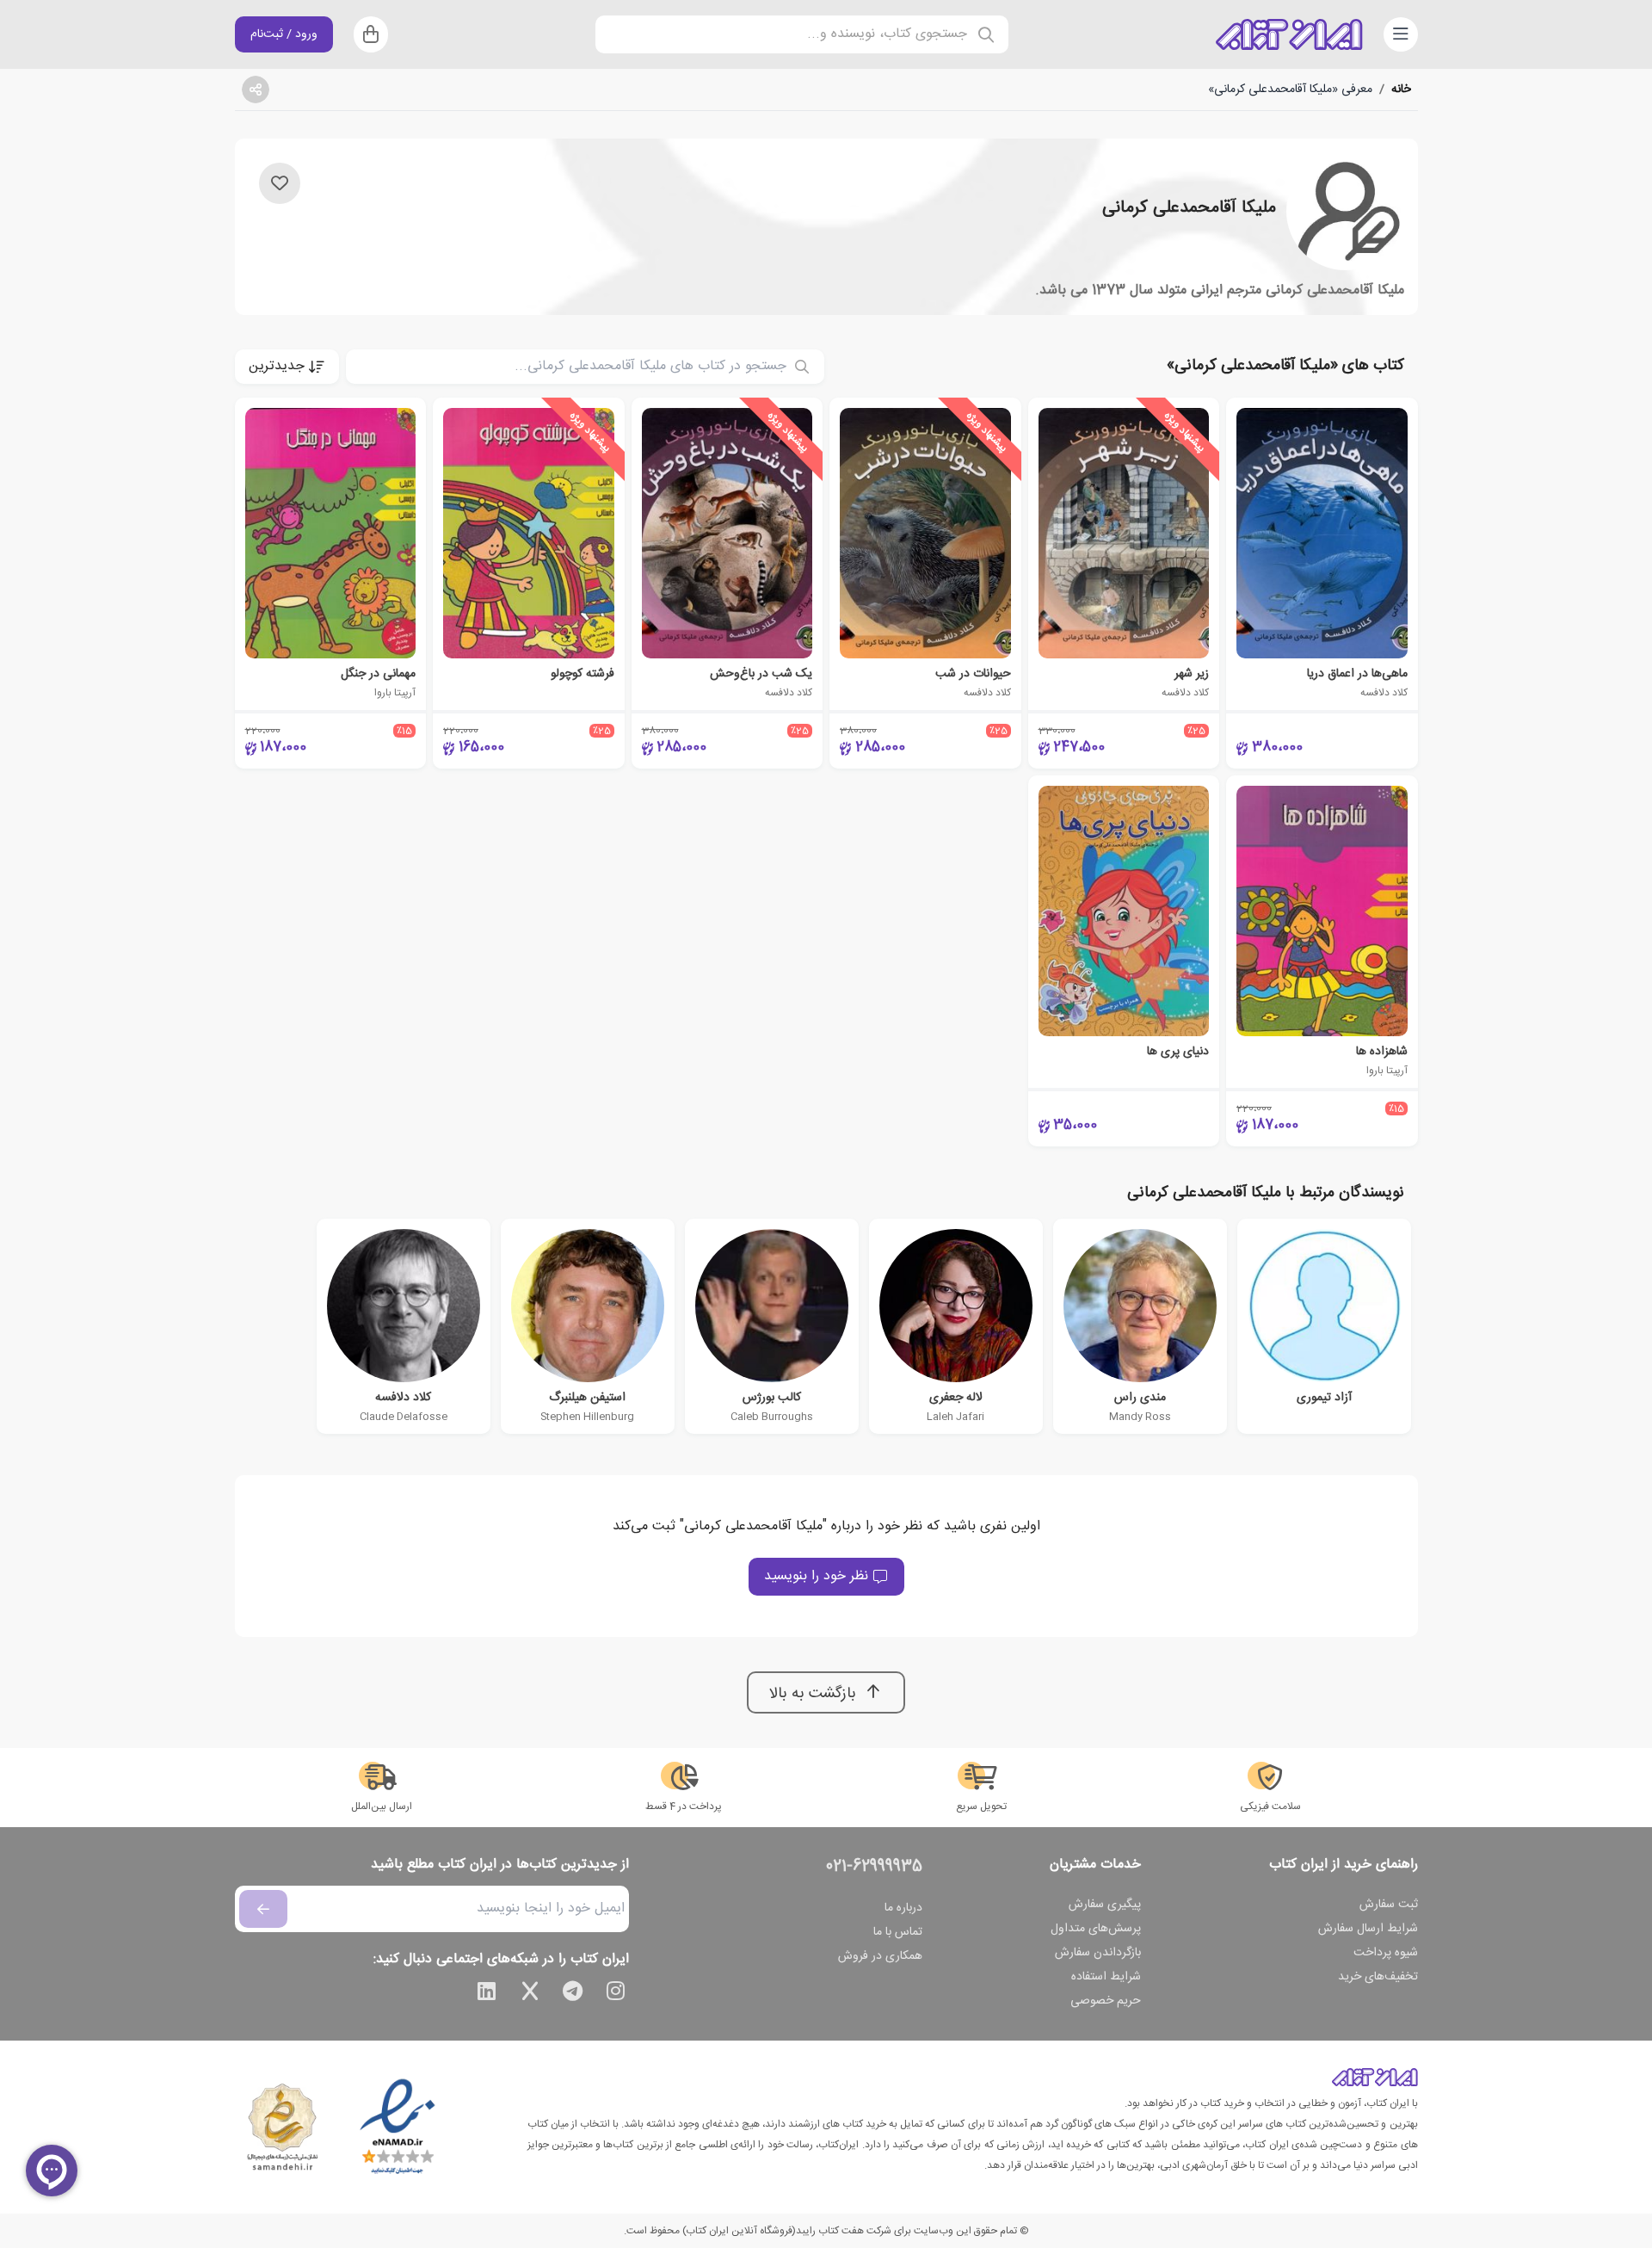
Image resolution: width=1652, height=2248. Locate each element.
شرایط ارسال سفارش (1368, 1929)
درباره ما (903, 1908)
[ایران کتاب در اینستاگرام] (616, 1994)
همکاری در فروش (880, 1956)
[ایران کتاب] (1289, 34)
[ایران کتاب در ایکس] (530, 1994)
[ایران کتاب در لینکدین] (487, 1994)
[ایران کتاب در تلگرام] (573, 1994)
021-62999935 (874, 1867)
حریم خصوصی (1106, 2001)
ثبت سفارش (1389, 1905)
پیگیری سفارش (1105, 1905)
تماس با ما (898, 1932)
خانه (1401, 90)
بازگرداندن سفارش (1098, 1953)
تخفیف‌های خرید (1378, 1977)
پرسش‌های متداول (1096, 1929)
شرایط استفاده (1106, 1977)
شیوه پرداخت (1386, 1953)
